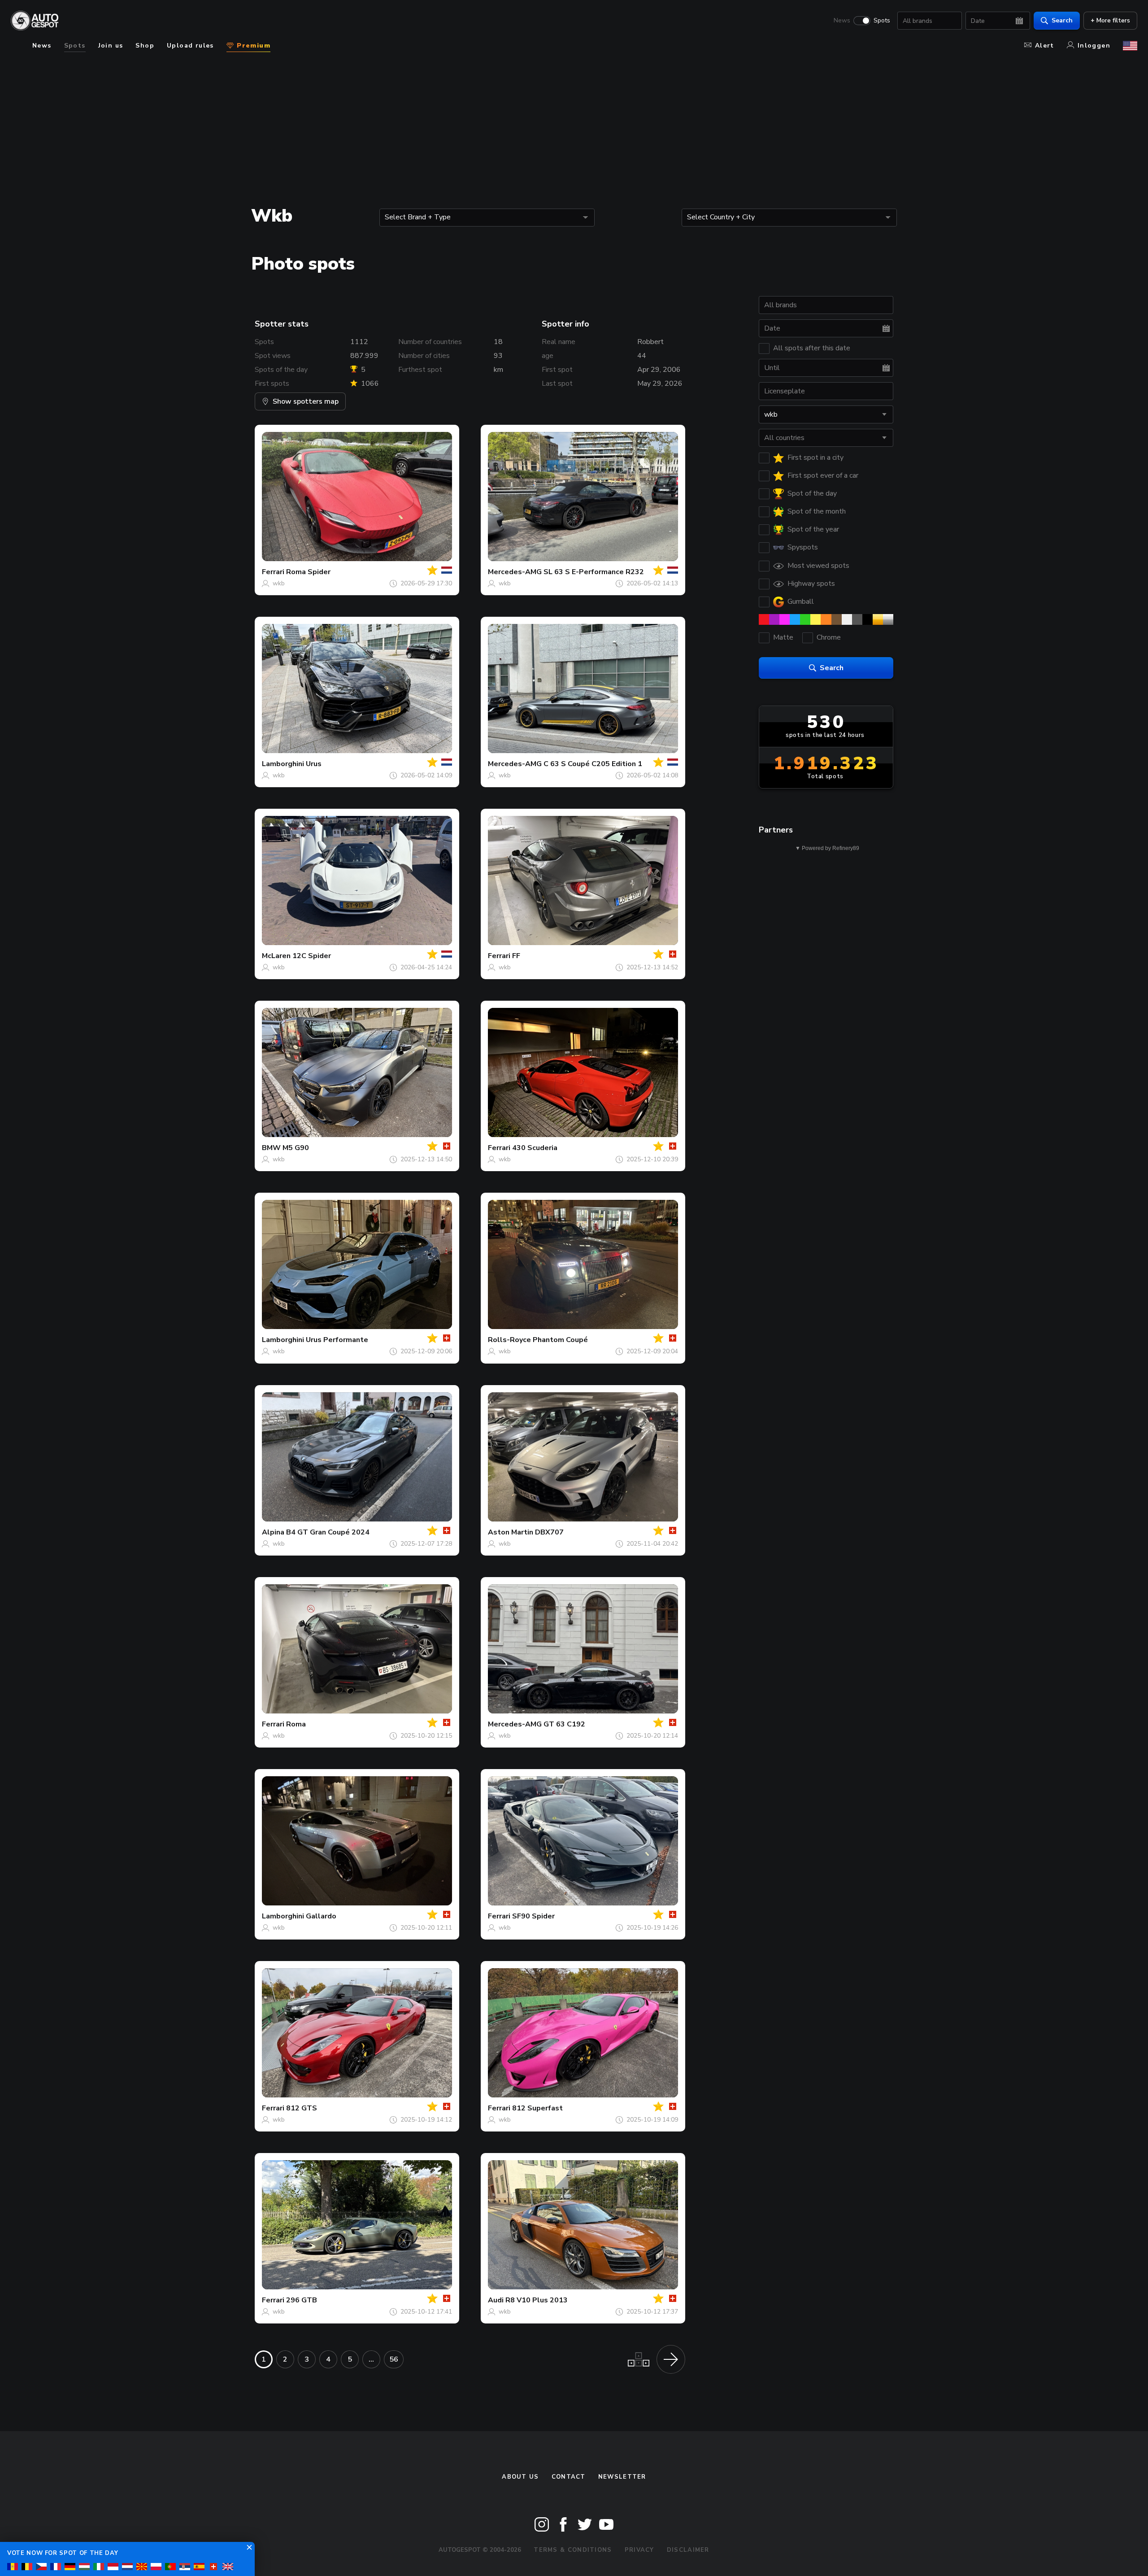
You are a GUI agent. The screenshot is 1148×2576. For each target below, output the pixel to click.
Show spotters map (306, 401)
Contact (569, 2477)
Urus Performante (337, 1340)
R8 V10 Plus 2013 (537, 2300)
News (842, 21)
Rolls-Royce (509, 1340)
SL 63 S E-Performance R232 (594, 572)
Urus (314, 764)
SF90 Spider (533, 1916)
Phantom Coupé (560, 1340)
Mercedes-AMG (515, 572)
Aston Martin (511, 1532)
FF (516, 956)
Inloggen (1094, 46)
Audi (496, 2300)
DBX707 (549, 1532)
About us (520, 2477)
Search (1062, 20)
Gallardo (321, 1916)
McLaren (276, 956)
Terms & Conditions (573, 2550)
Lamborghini (283, 764)
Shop (145, 46)
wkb (279, 583)
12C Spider (312, 956)
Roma (296, 1724)
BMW (271, 1148)
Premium (252, 46)
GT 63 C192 (564, 1724)
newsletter (622, 2477)
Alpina (273, 1532)
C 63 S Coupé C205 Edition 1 (593, 764)
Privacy (639, 2550)
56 (394, 2359)
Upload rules (190, 46)
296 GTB (302, 2300)
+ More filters (1110, 20)
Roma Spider (308, 572)
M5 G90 (296, 1148)
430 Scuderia (535, 1148)
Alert (1045, 46)
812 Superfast (537, 2108)
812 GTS (302, 2108)
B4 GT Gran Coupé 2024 (328, 1532)
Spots (882, 21)
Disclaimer (688, 2550)
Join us (111, 46)
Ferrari (273, 572)
